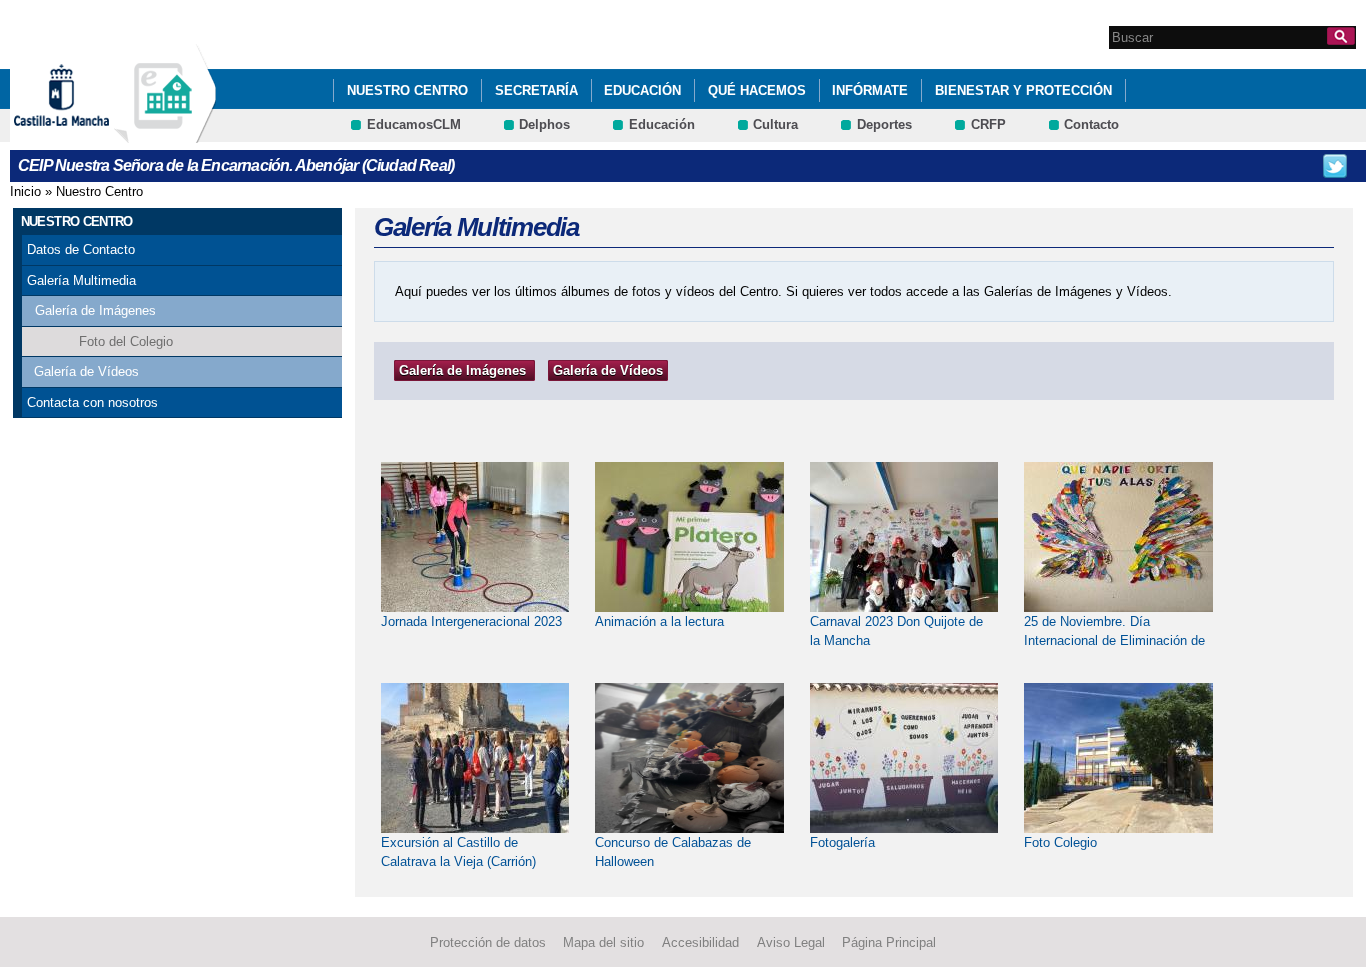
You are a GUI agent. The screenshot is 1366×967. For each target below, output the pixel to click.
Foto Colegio (1060, 842)
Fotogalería (842, 842)
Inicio (25, 191)
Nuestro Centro (407, 90)
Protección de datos (488, 942)
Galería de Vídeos (86, 371)
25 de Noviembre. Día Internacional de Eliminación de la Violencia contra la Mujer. (1114, 641)
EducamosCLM (414, 124)
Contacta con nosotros (92, 402)
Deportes (884, 124)
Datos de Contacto (81, 249)
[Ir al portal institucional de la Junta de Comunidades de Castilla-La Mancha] (86, 133)
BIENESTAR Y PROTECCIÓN (1023, 90)
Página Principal (889, 942)
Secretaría (536, 90)
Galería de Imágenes (95, 310)
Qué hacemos (757, 90)
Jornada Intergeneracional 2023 (471, 621)
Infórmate (870, 90)
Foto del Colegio (126, 341)
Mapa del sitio (603, 942)
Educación (642, 90)
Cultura (775, 124)
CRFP (988, 124)
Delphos (544, 124)
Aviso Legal (791, 942)
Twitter (1335, 166)
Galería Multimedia (81, 280)
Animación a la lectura (659, 621)
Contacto (1091, 124)
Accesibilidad (700, 942)
